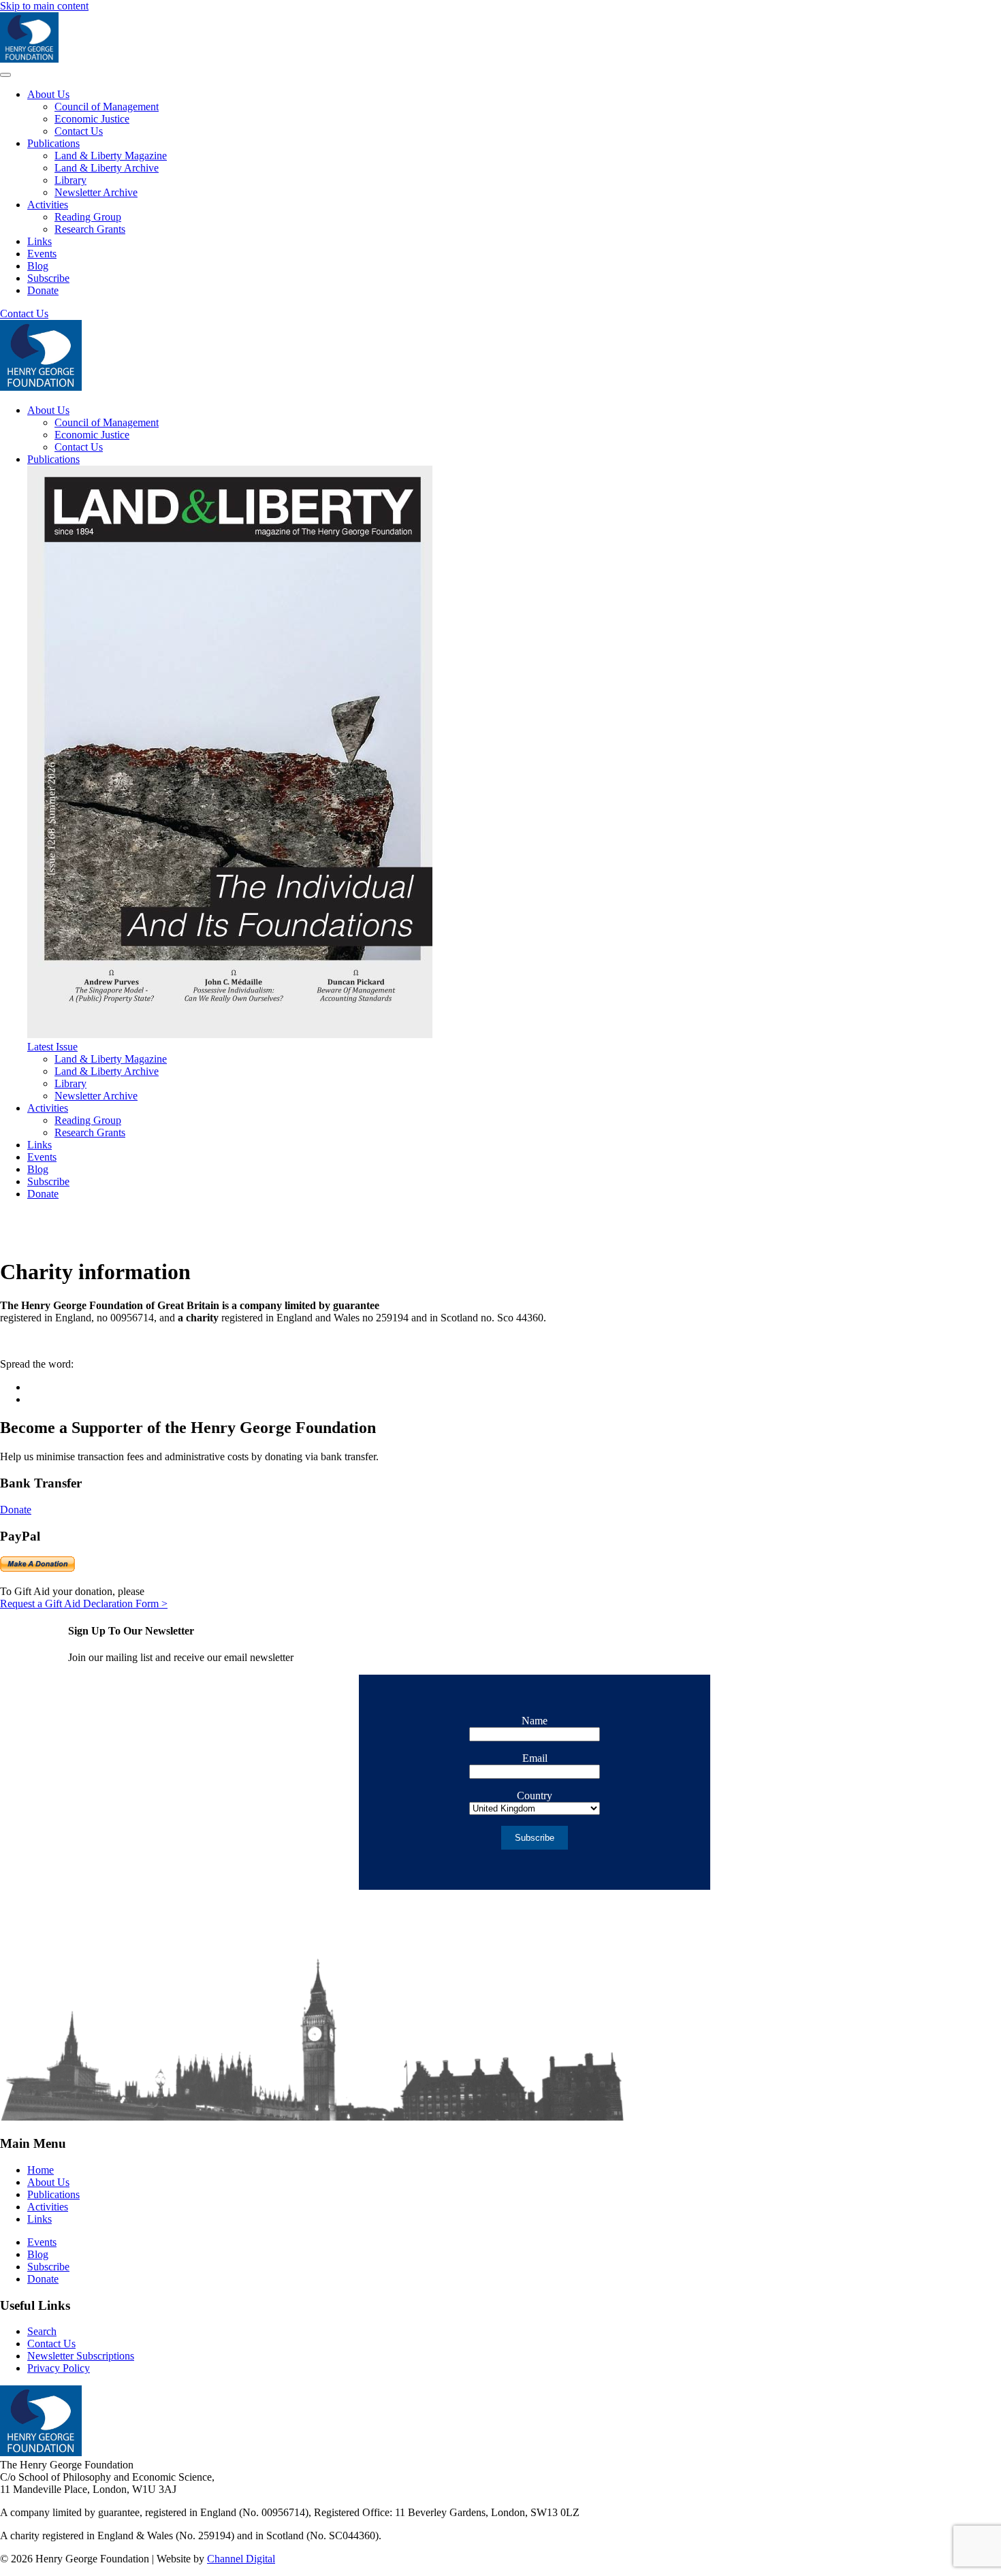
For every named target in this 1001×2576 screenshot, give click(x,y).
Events (42, 254)
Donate (43, 290)
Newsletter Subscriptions (81, 2356)
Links (39, 241)
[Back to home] (29, 59)
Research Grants (90, 229)
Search (42, 2331)
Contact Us (79, 131)
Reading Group (88, 217)
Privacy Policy (59, 2368)
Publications (53, 143)
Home (41, 2170)
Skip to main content (44, 6)
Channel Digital (241, 2559)
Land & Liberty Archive (107, 168)
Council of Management (107, 107)
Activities (48, 205)
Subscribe (48, 278)
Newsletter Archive (96, 192)
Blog (38, 266)
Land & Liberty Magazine (111, 156)
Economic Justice (92, 119)
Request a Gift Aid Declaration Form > (84, 1604)
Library (70, 180)
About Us (48, 94)
